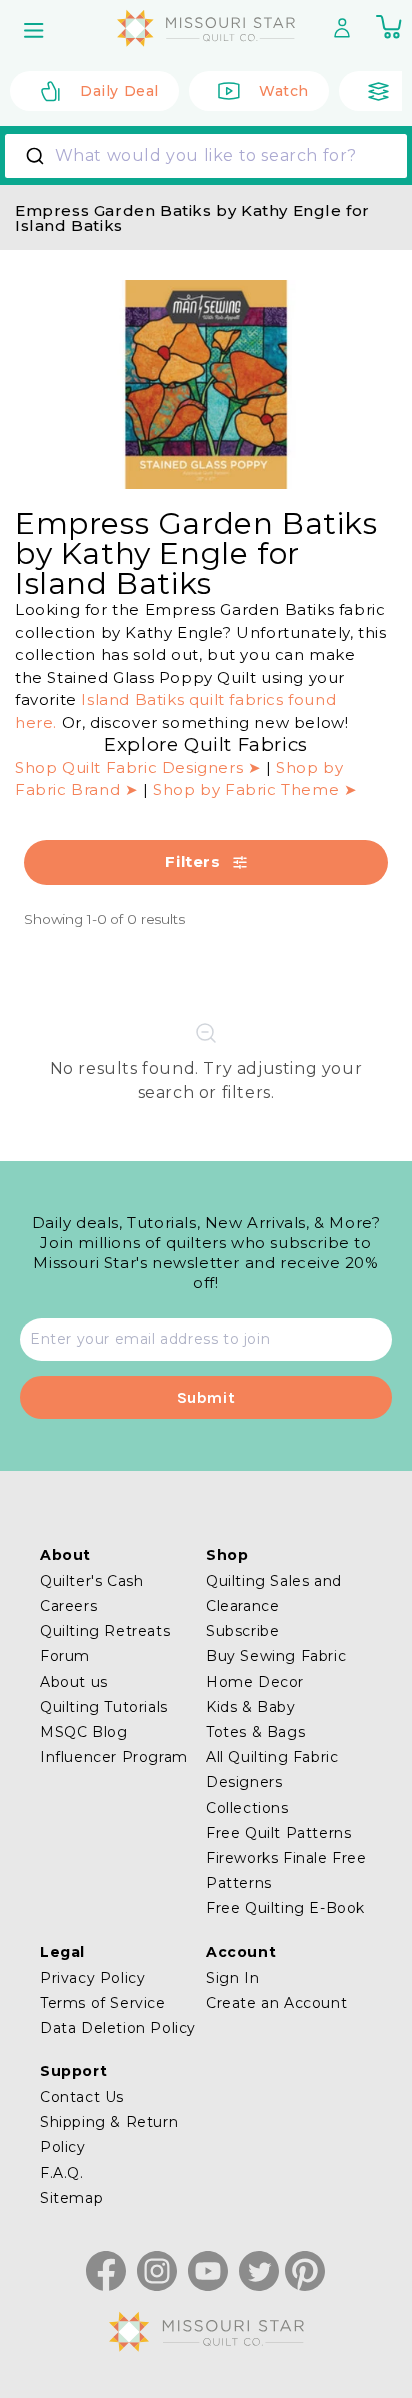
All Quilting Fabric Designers (272, 1769)
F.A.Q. (62, 2173)
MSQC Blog (83, 1732)
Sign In (232, 1978)
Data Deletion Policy (118, 2028)
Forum (65, 1656)
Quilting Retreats (105, 1631)
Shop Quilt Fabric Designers (131, 767)
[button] (36, 30)
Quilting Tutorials (104, 1707)
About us (74, 1682)
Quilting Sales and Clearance (274, 1593)
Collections (247, 1808)
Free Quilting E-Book (285, 1908)
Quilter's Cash (91, 1581)
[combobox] (206, 156)
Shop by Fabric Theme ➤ (255, 789)
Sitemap (71, 2198)
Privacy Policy (92, 1978)
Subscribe (242, 1631)
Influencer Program (114, 1757)
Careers (68, 1606)
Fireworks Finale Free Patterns (286, 1870)
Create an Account (276, 2003)
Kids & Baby (251, 1707)
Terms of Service (103, 2003)
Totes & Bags (255, 1732)
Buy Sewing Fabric (276, 1656)
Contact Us (82, 2097)
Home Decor (255, 1682)
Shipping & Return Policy (109, 2134)
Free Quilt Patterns (278, 1833)
